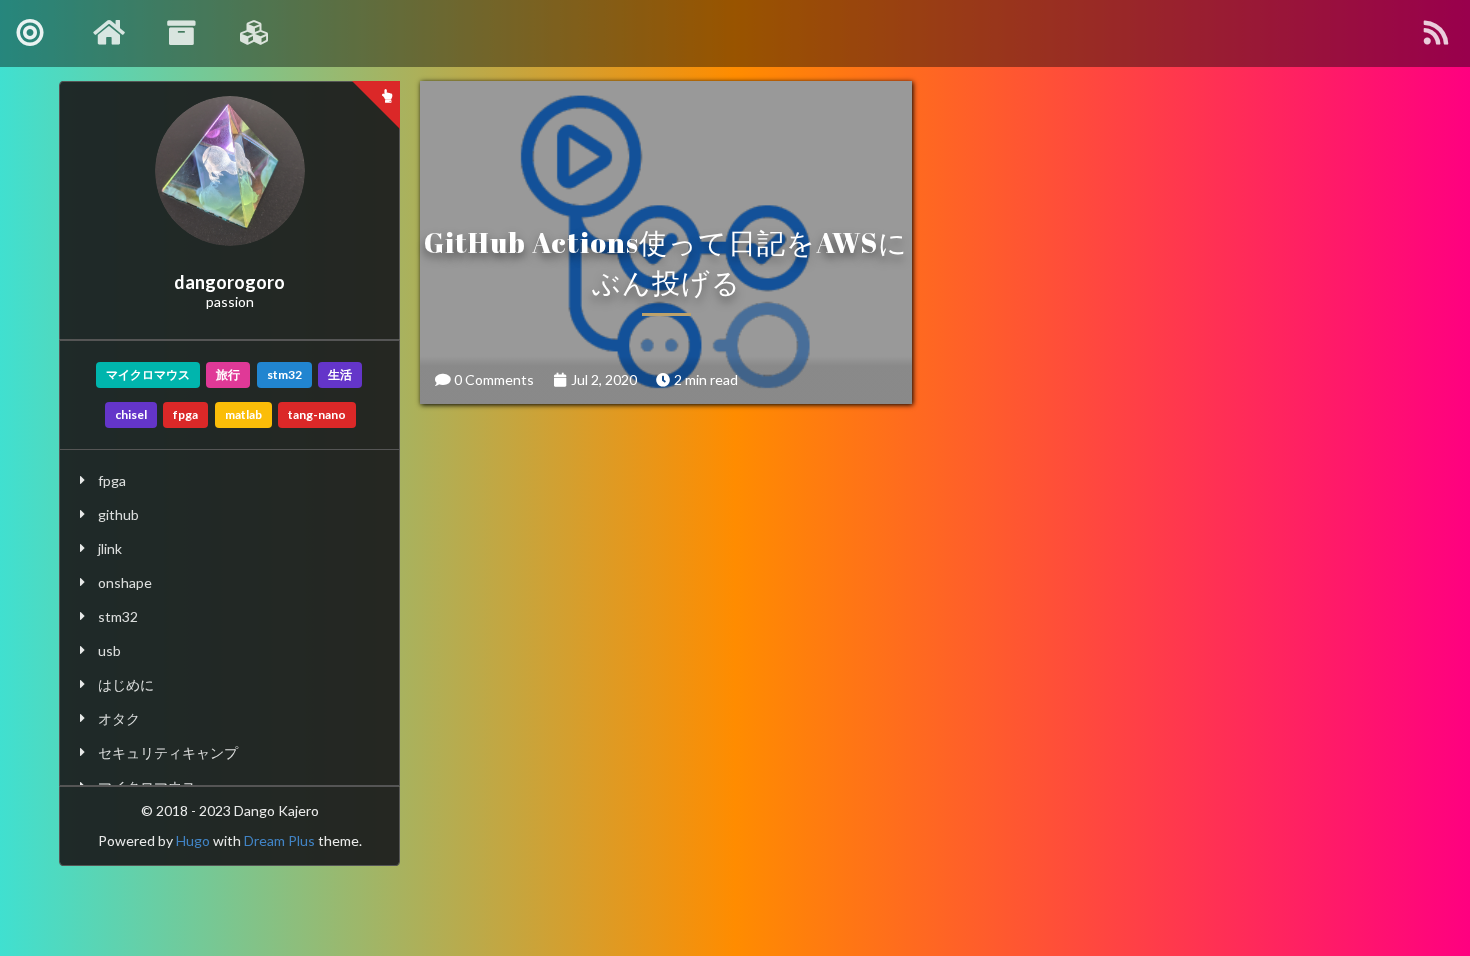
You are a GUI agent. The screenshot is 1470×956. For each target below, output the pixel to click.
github (118, 514)
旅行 (228, 374)
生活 (340, 374)
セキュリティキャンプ (168, 752)
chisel (131, 414)
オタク (119, 718)
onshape (125, 582)
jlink (110, 548)
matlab (243, 414)
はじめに (126, 684)
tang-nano (317, 414)
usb (109, 650)
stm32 (284, 374)
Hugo (193, 840)
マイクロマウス (148, 374)
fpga (185, 414)
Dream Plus (279, 840)
